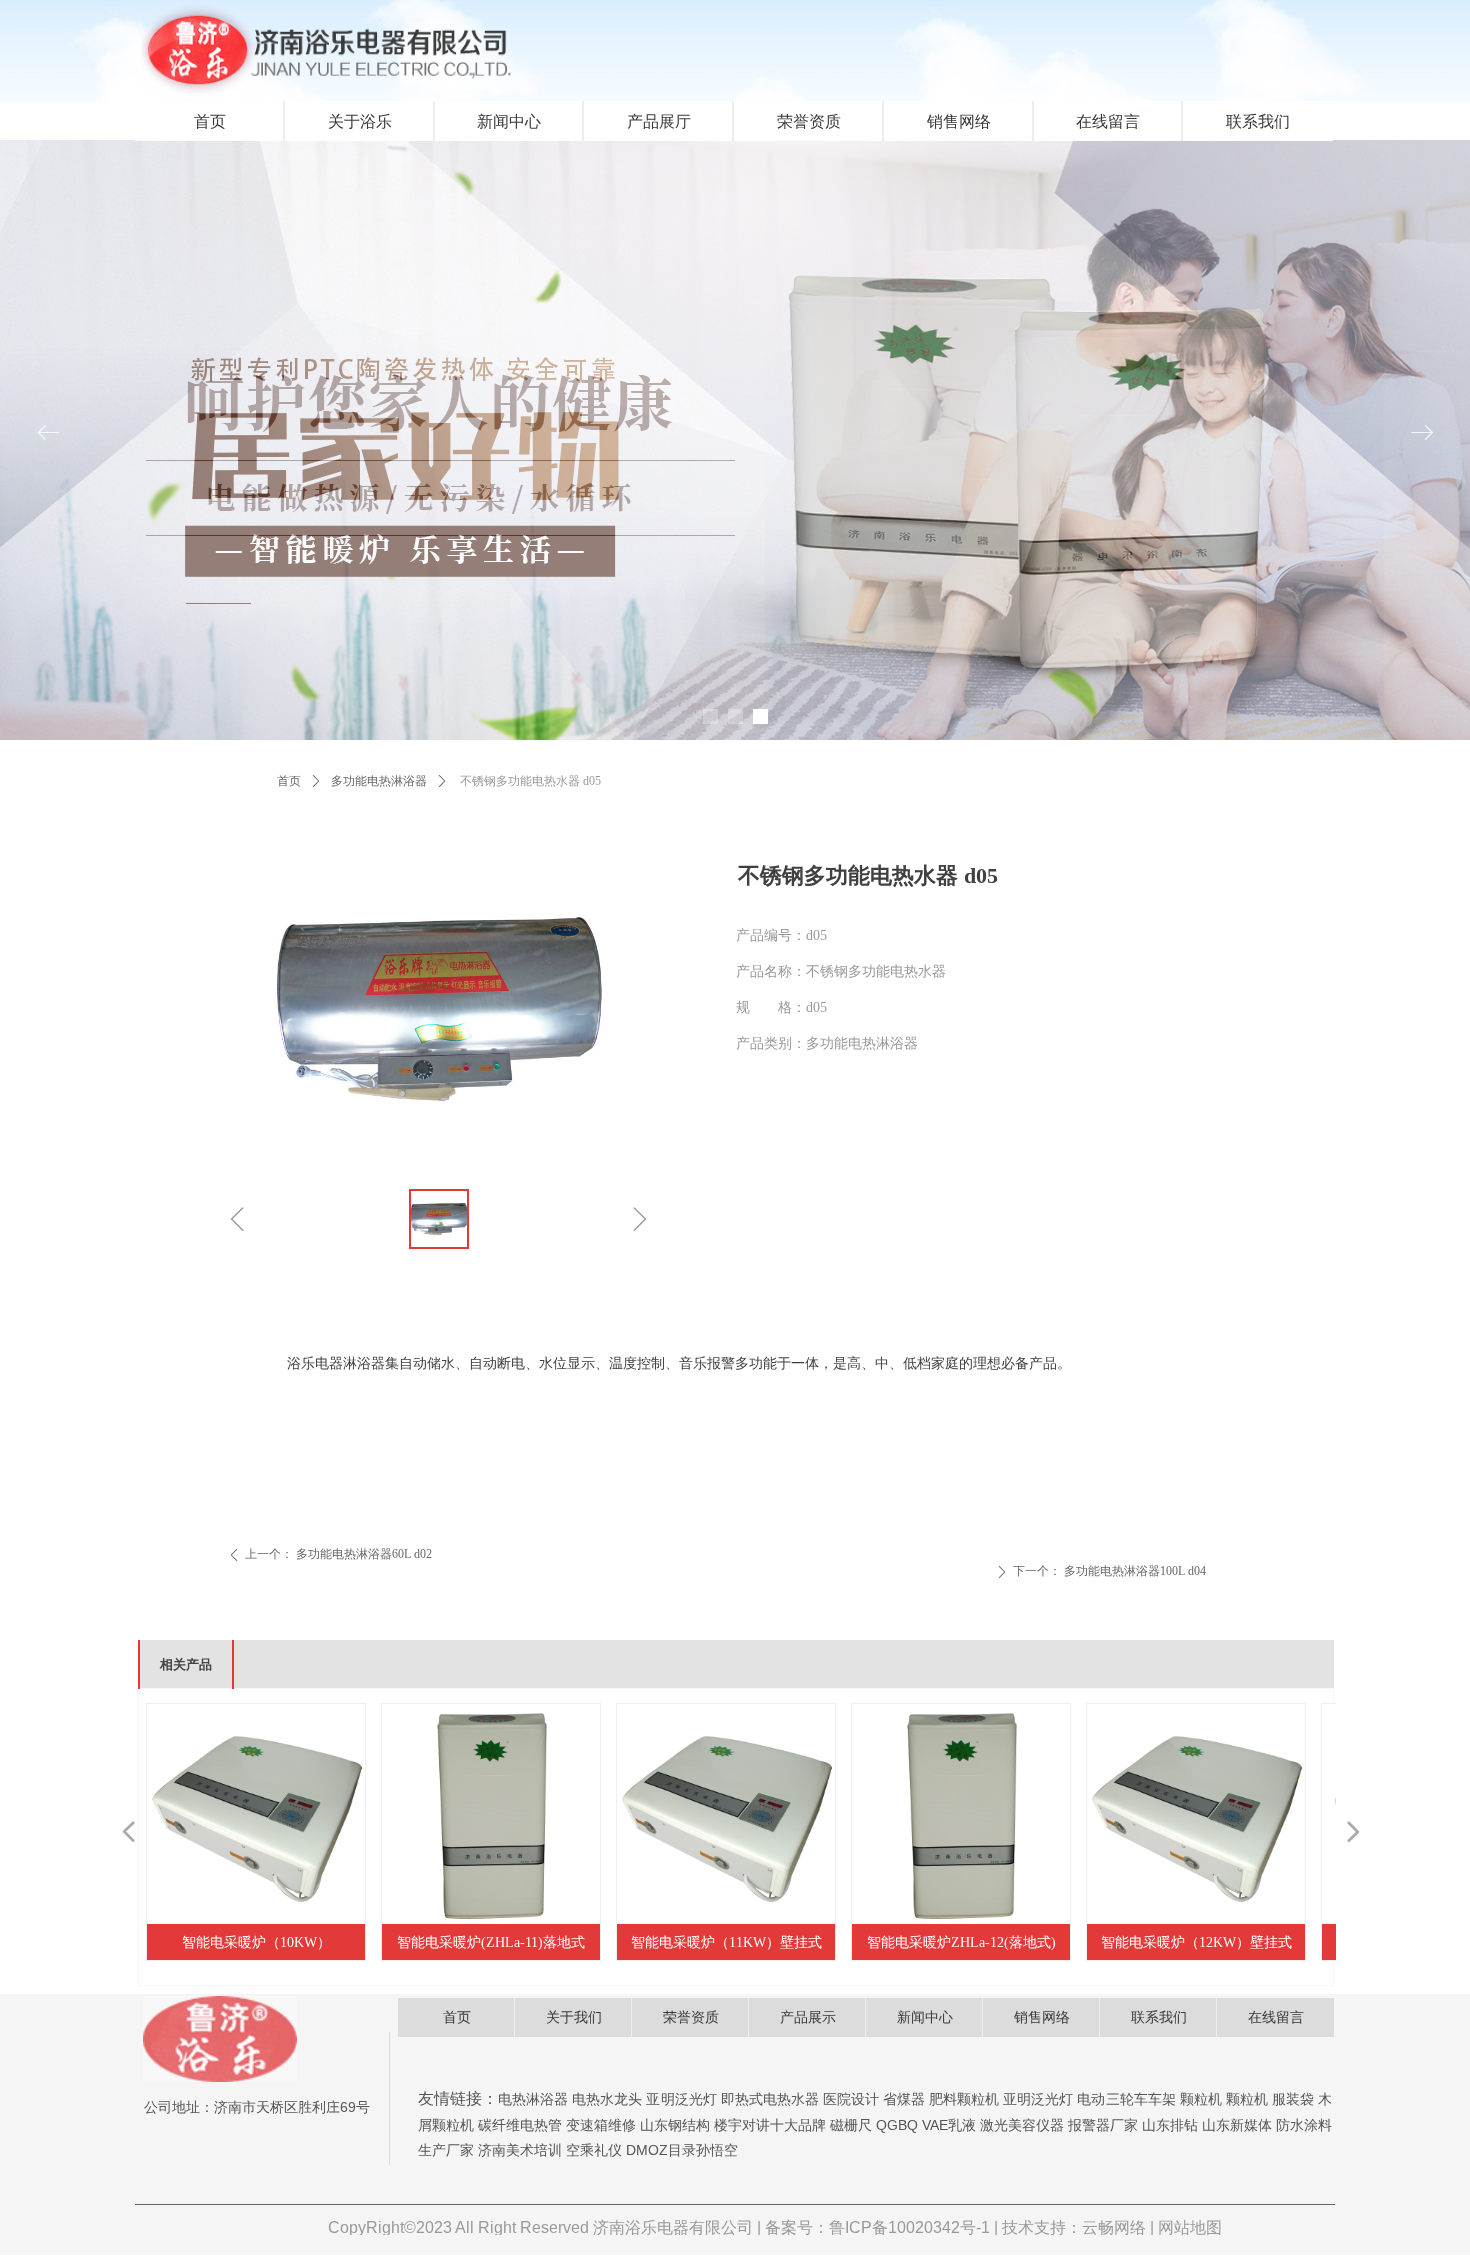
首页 (289, 781)
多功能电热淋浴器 (379, 781)
